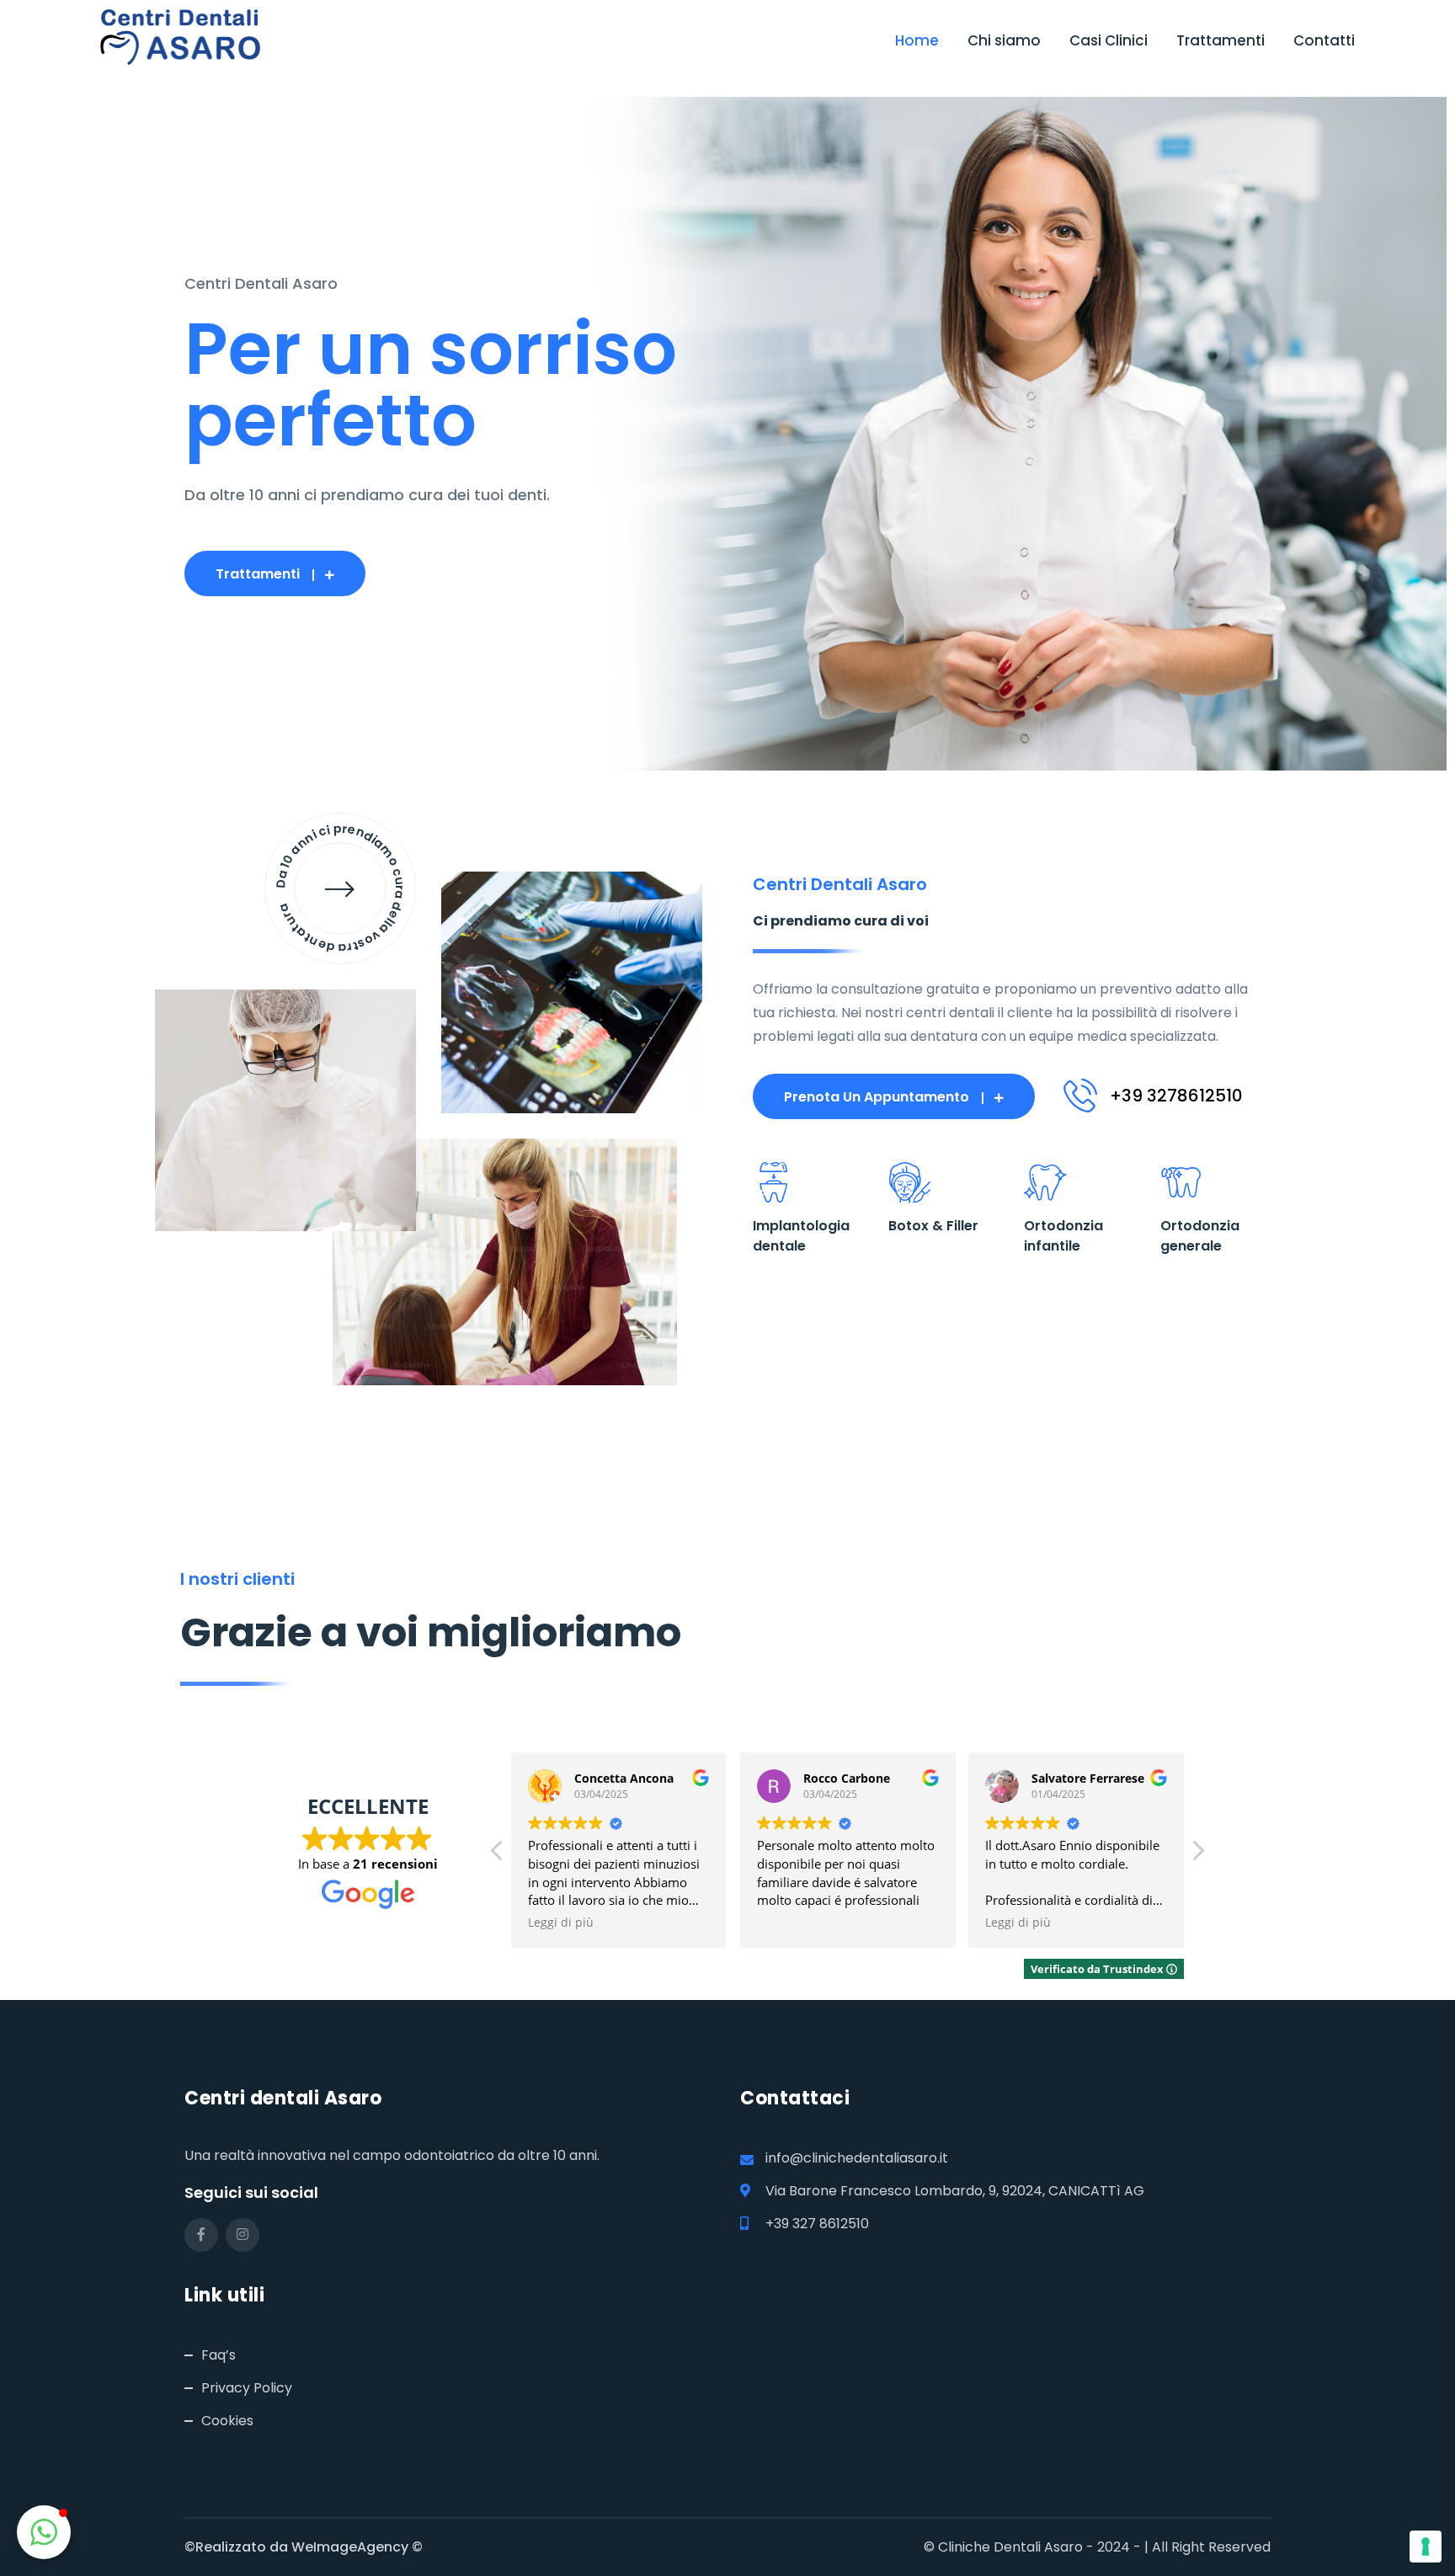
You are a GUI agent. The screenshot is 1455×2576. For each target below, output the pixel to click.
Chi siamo (1004, 40)
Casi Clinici (1109, 40)
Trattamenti (1220, 40)
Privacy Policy (247, 2388)
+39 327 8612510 (817, 2224)
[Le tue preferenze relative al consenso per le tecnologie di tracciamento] (1426, 2547)
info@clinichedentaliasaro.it (857, 2158)
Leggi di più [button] (561, 1923)
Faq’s (219, 2355)
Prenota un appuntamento (877, 1097)
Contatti (1324, 40)
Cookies (227, 2421)
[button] (1197, 1855)
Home (917, 40)
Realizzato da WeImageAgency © (309, 2547)
